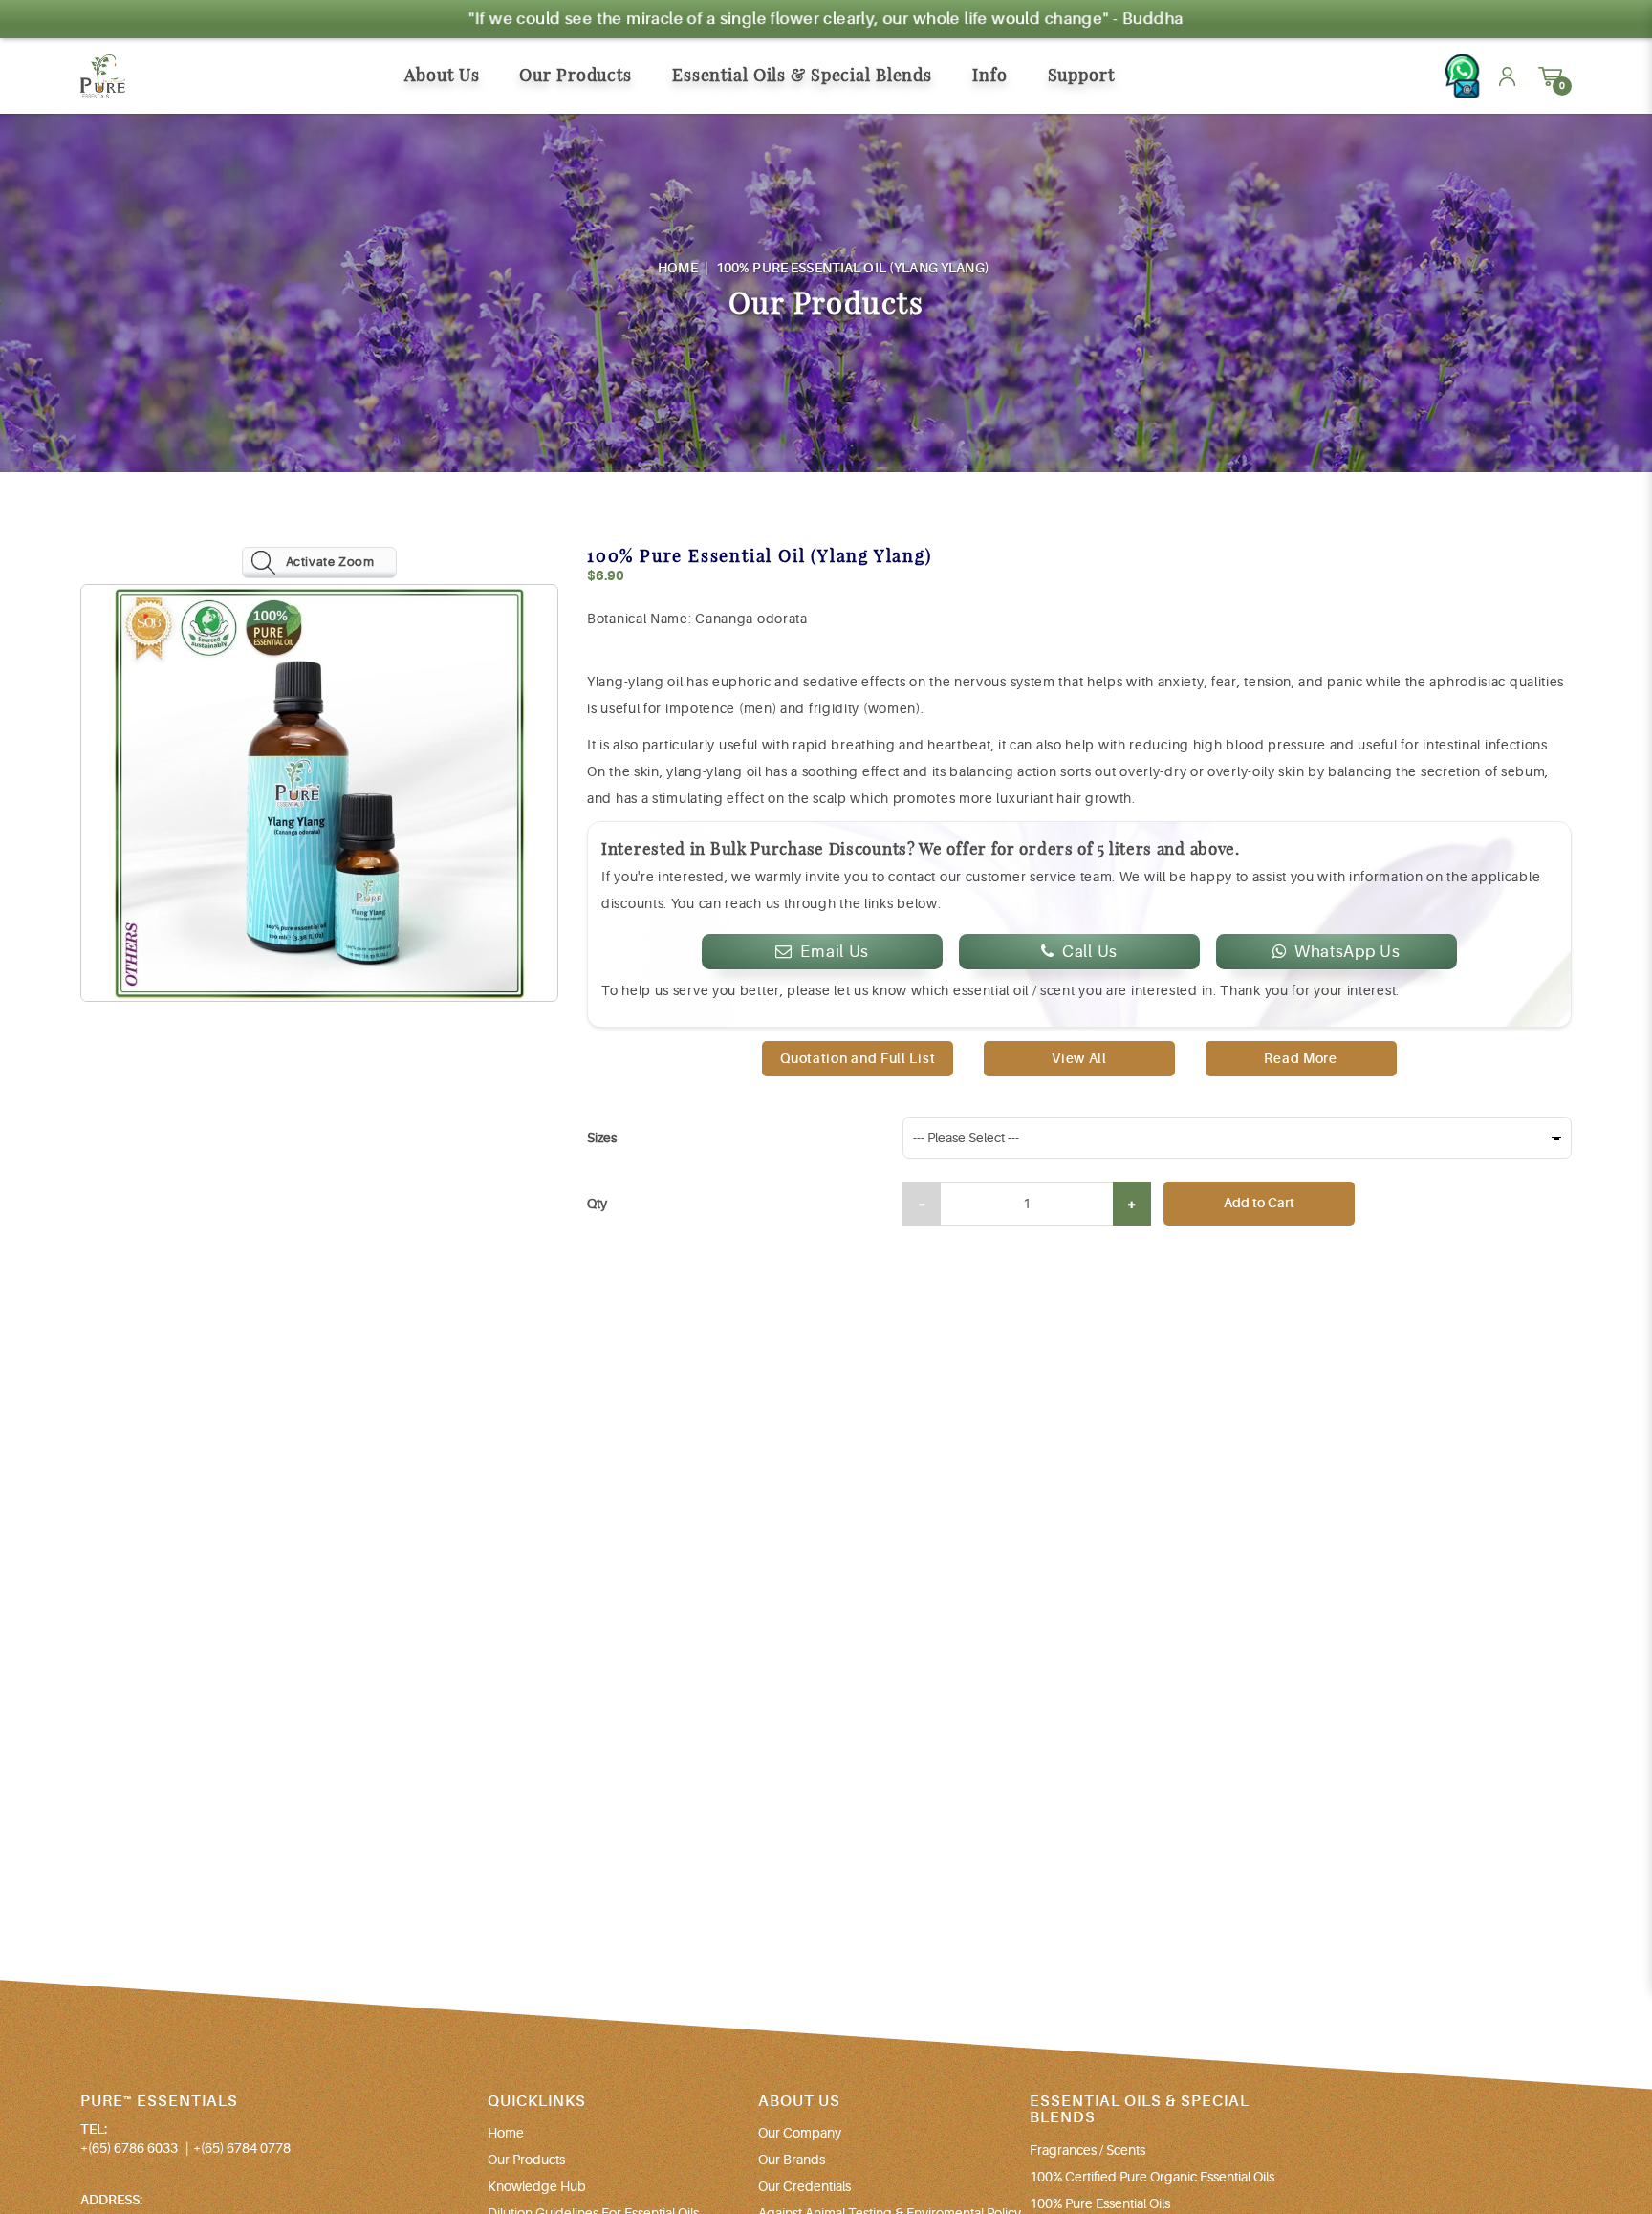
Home (678, 268)
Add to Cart (1259, 1203)
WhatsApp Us (1348, 952)
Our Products (526, 2160)
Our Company (800, 2133)
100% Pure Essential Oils (1100, 2203)
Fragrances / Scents (1087, 2150)
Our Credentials (804, 2186)
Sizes (602, 1138)
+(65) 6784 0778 (242, 2148)
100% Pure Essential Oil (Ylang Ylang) (853, 268)
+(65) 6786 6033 (129, 2148)
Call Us (1090, 952)
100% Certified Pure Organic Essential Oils (1152, 2177)
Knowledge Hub (537, 2186)
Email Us (835, 952)
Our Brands (792, 2160)
